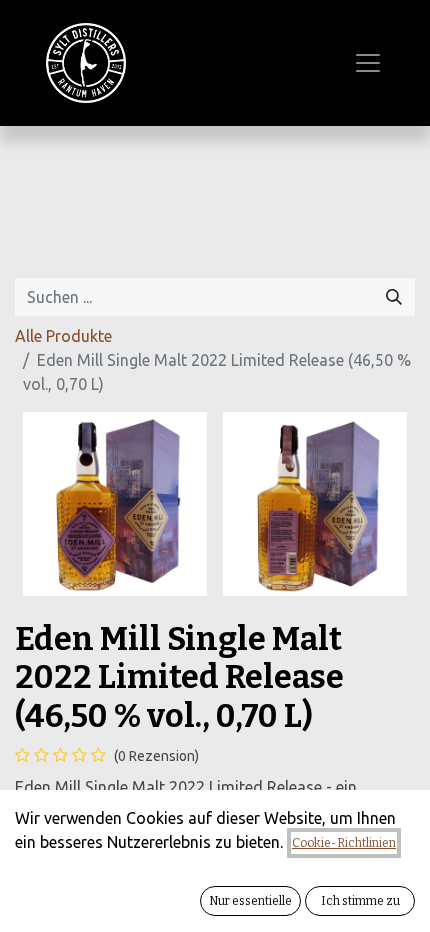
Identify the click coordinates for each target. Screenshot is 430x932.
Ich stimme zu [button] (360, 901)
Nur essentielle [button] (250, 901)
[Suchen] (394, 297)
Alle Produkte (63, 336)
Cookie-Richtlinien (344, 843)
